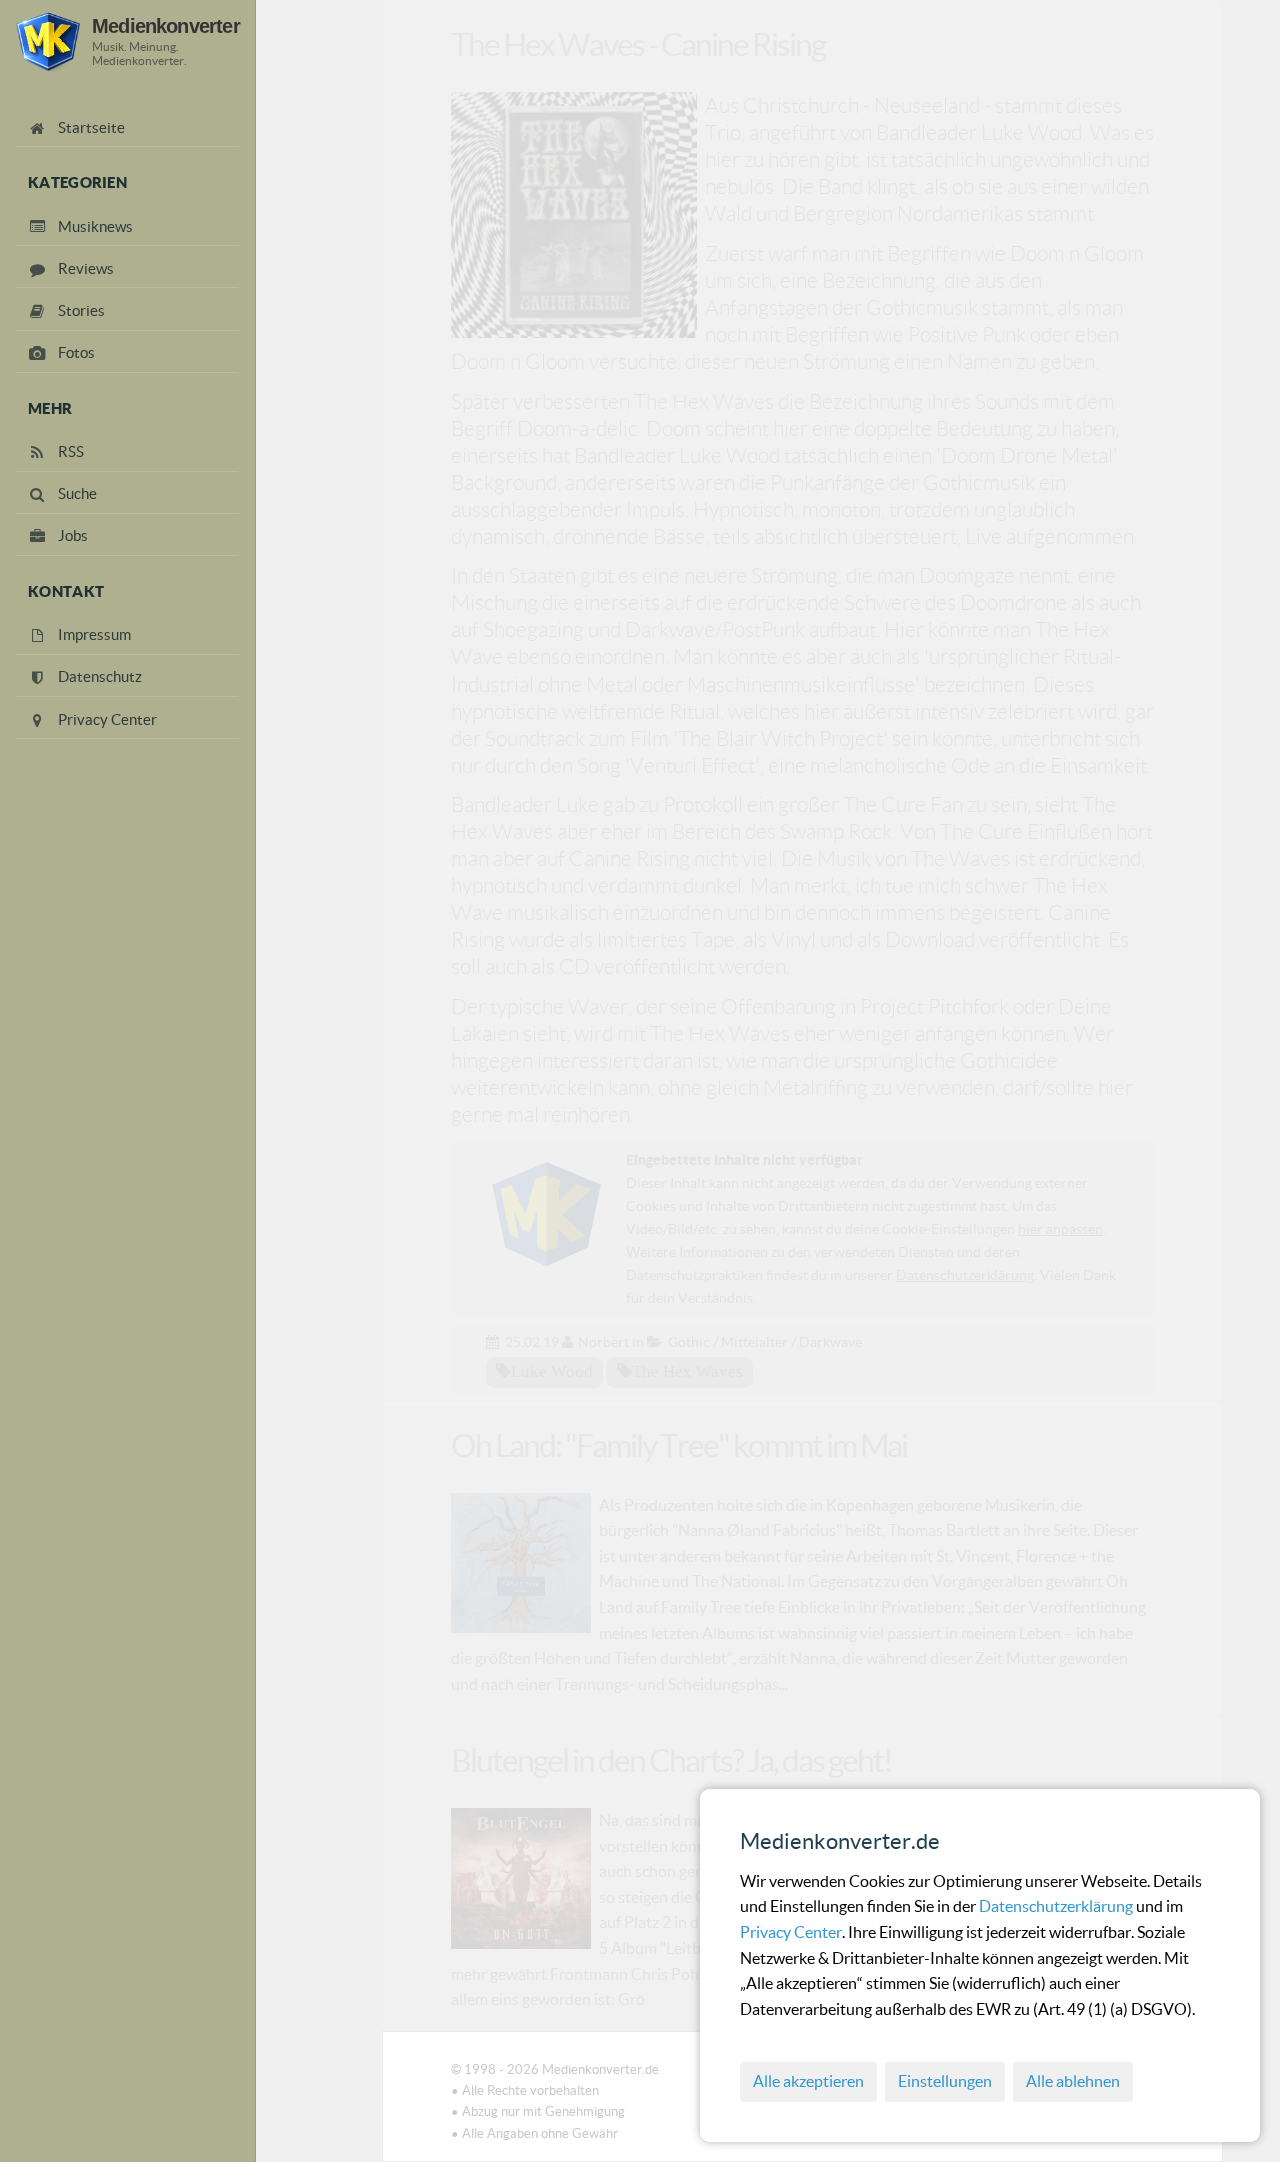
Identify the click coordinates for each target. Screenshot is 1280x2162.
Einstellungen (945, 2081)
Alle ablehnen (1073, 2081)
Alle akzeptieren (808, 2081)
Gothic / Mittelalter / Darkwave (765, 1342)
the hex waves (687, 1371)
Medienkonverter (166, 25)
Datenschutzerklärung (1057, 1906)
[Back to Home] (48, 41)
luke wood (552, 1371)
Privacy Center (791, 1932)
